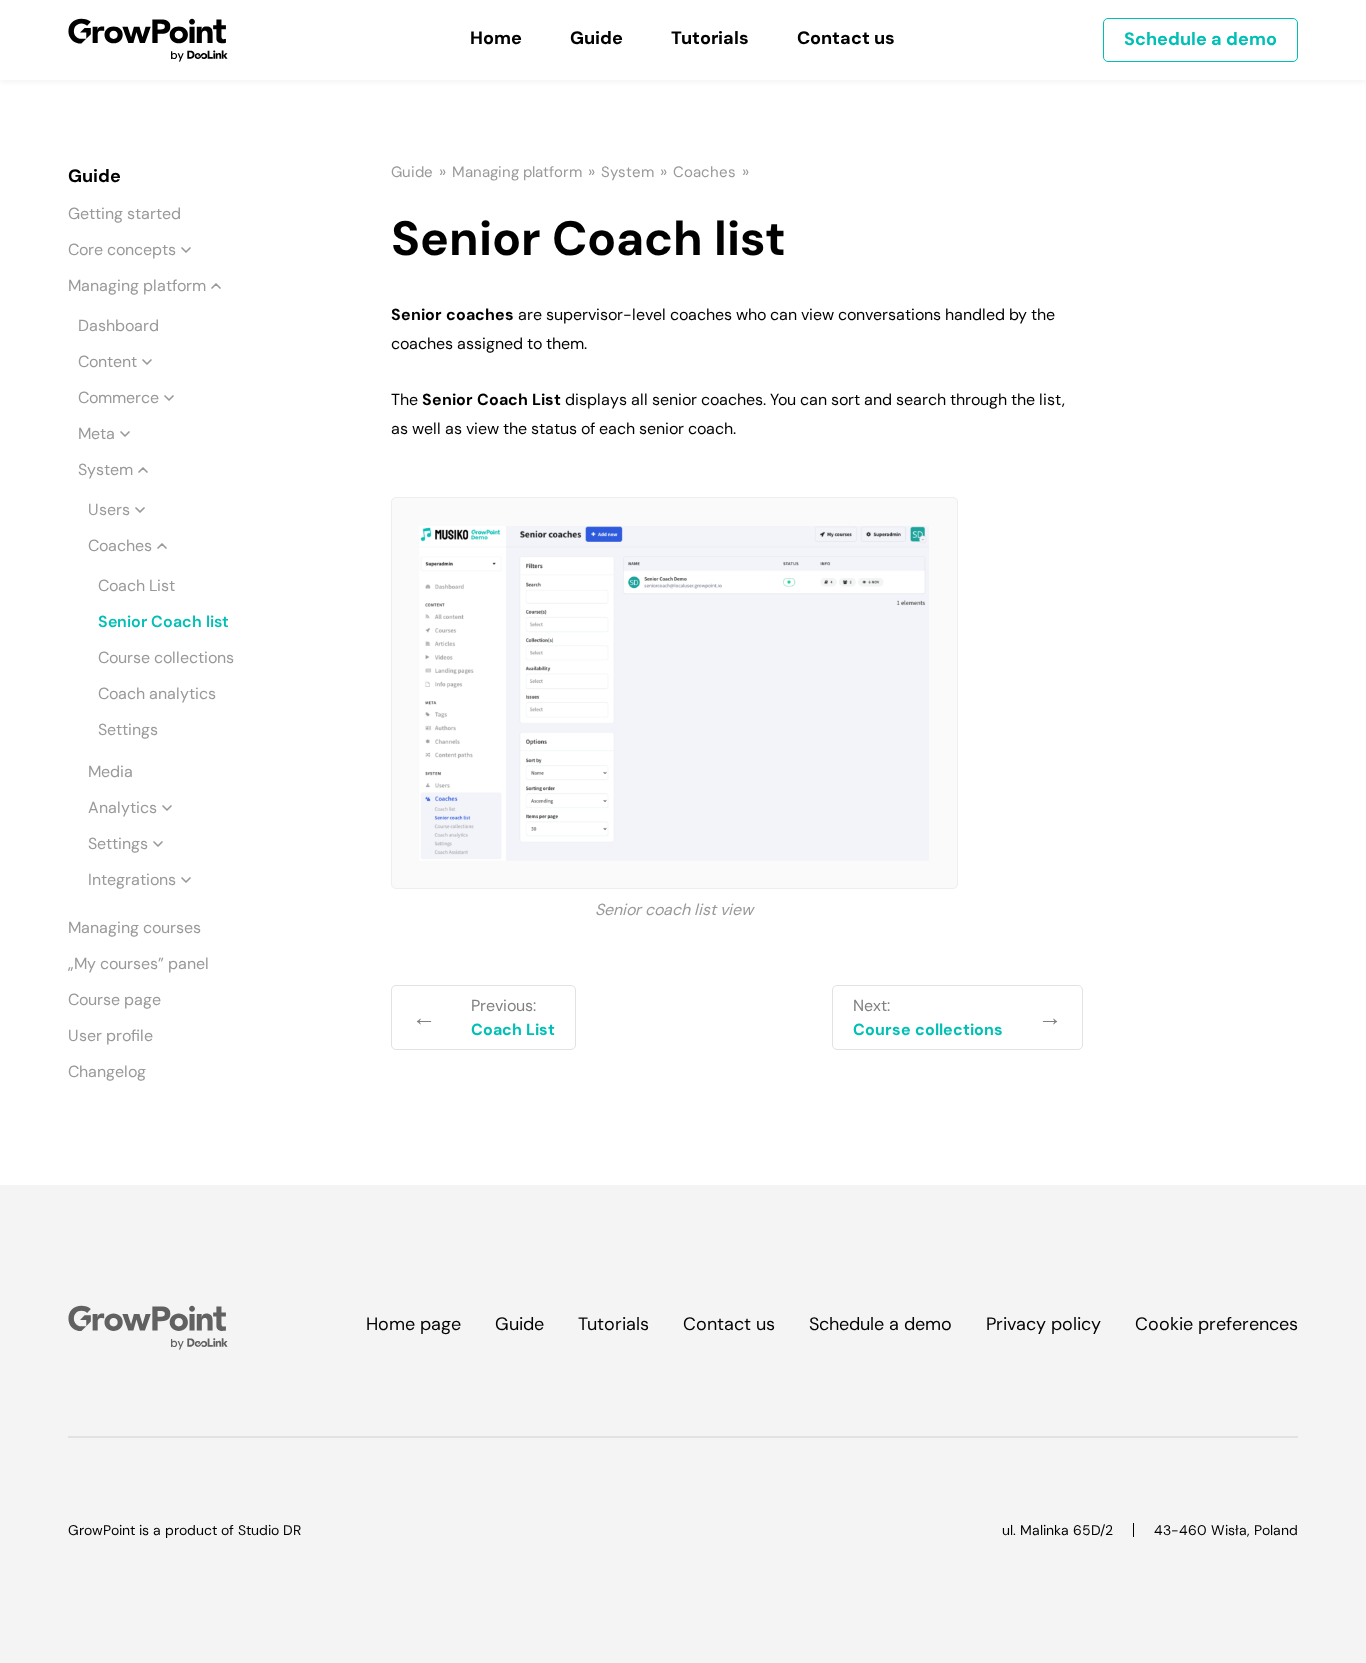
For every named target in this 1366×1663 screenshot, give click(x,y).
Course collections (166, 657)
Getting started (124, 213)
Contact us (729, 1324)
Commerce (118, 397)
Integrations (132, 879)
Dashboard (118, 325)
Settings (128, 729)
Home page (413, 1324)
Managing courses (134, 927)
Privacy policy (1043, 1324)
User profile (110, 1035)
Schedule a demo (1200, 39)
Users (109, 509)
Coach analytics (157, 693)
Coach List (136, 585)
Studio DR (269, 1530)
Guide (412, 172)
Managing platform (137, 285)
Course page (114, 999)
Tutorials (613, 1324)
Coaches (120, 545)
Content (107, 361)
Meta (96, 433)
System (105, 469)
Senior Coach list (163, 621)
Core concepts (122, 249)
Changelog (107, 1071)
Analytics (122, 807)
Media (110, 771)
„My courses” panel (138, 963)
